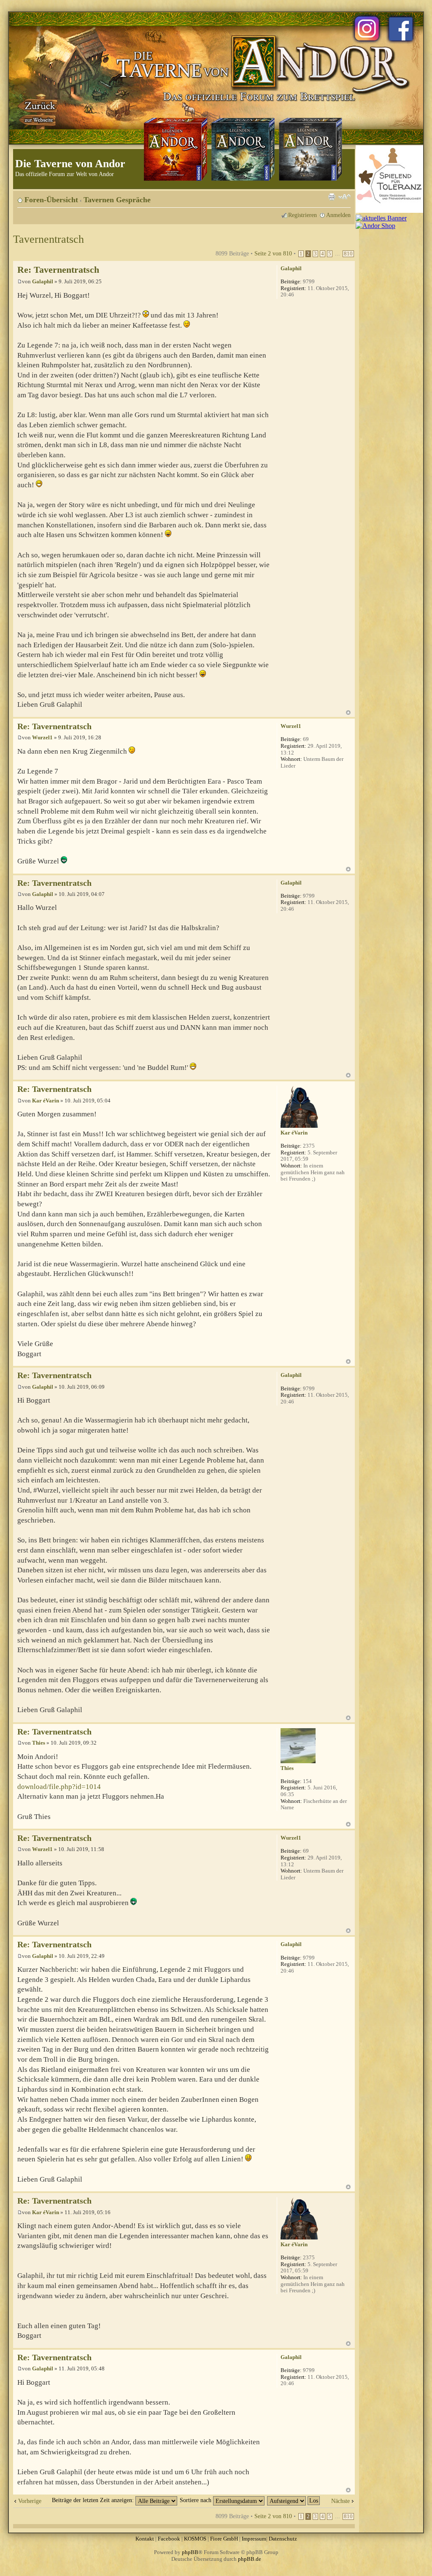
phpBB (190, 2552)
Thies (39, 1743)
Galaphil (43, 281)
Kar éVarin (46, 1101)
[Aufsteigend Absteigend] (294, 2500)
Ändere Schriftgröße (344, 197)
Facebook (169, 2539)
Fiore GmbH (224, 2539)
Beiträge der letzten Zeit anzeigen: (94, 2500)
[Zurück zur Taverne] (38, 111)
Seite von (273, 253)
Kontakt (145, 2539)
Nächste (340, 2501)
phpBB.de (250, 2559)
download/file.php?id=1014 (59, 1787)
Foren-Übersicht (51, 200)
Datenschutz (283, 2539)
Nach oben (348, 713)
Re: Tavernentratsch (58, 270)
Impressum (254, 2539)
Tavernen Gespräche (117, 200)
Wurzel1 (42, 737)
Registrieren (302, 215)
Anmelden (338, 215)
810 (348, 254)
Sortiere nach (196, 2500)
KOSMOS (195, 2539)
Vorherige (30, 2501)
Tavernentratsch (49, 239)
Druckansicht (332, 197)
